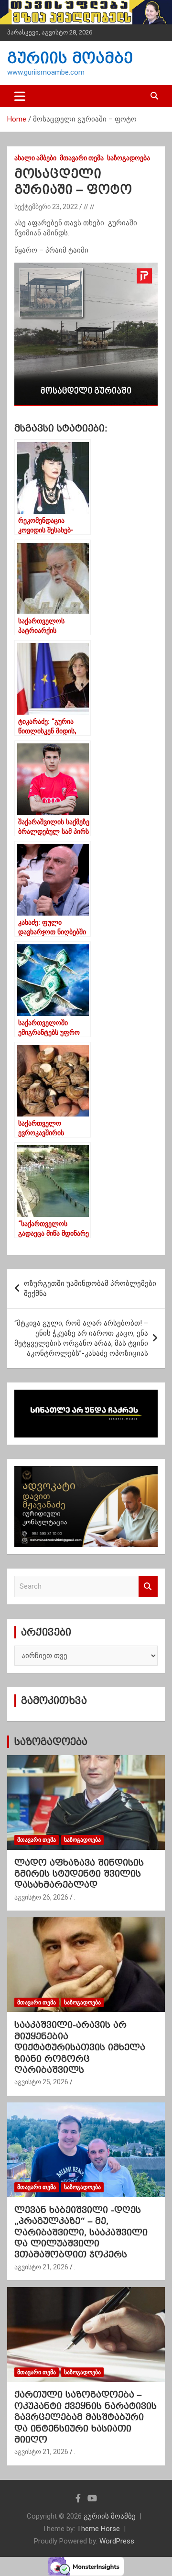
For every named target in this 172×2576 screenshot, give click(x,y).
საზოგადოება (129, 158)
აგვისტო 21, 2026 (41, 2267)
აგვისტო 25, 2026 (41, 2082)
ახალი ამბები (35, 158)
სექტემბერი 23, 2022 (46, 207)
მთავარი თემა (82, 158)
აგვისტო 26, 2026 (41, 1897)
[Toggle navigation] (20, 96)
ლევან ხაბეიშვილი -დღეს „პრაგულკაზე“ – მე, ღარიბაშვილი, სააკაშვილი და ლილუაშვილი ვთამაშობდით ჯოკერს (81, 2232)
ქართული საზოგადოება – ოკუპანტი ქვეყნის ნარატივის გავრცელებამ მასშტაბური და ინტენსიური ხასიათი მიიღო (86, 2417)
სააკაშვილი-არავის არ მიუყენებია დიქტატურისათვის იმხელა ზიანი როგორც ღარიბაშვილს (80, 2047)
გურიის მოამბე (70, 58)
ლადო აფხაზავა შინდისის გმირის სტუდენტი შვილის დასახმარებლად (79, 1874)
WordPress (117, 2541)
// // (89, 207)
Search (148, 1587)
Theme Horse (98, 2529)
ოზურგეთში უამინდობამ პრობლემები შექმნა (90, 1288)
